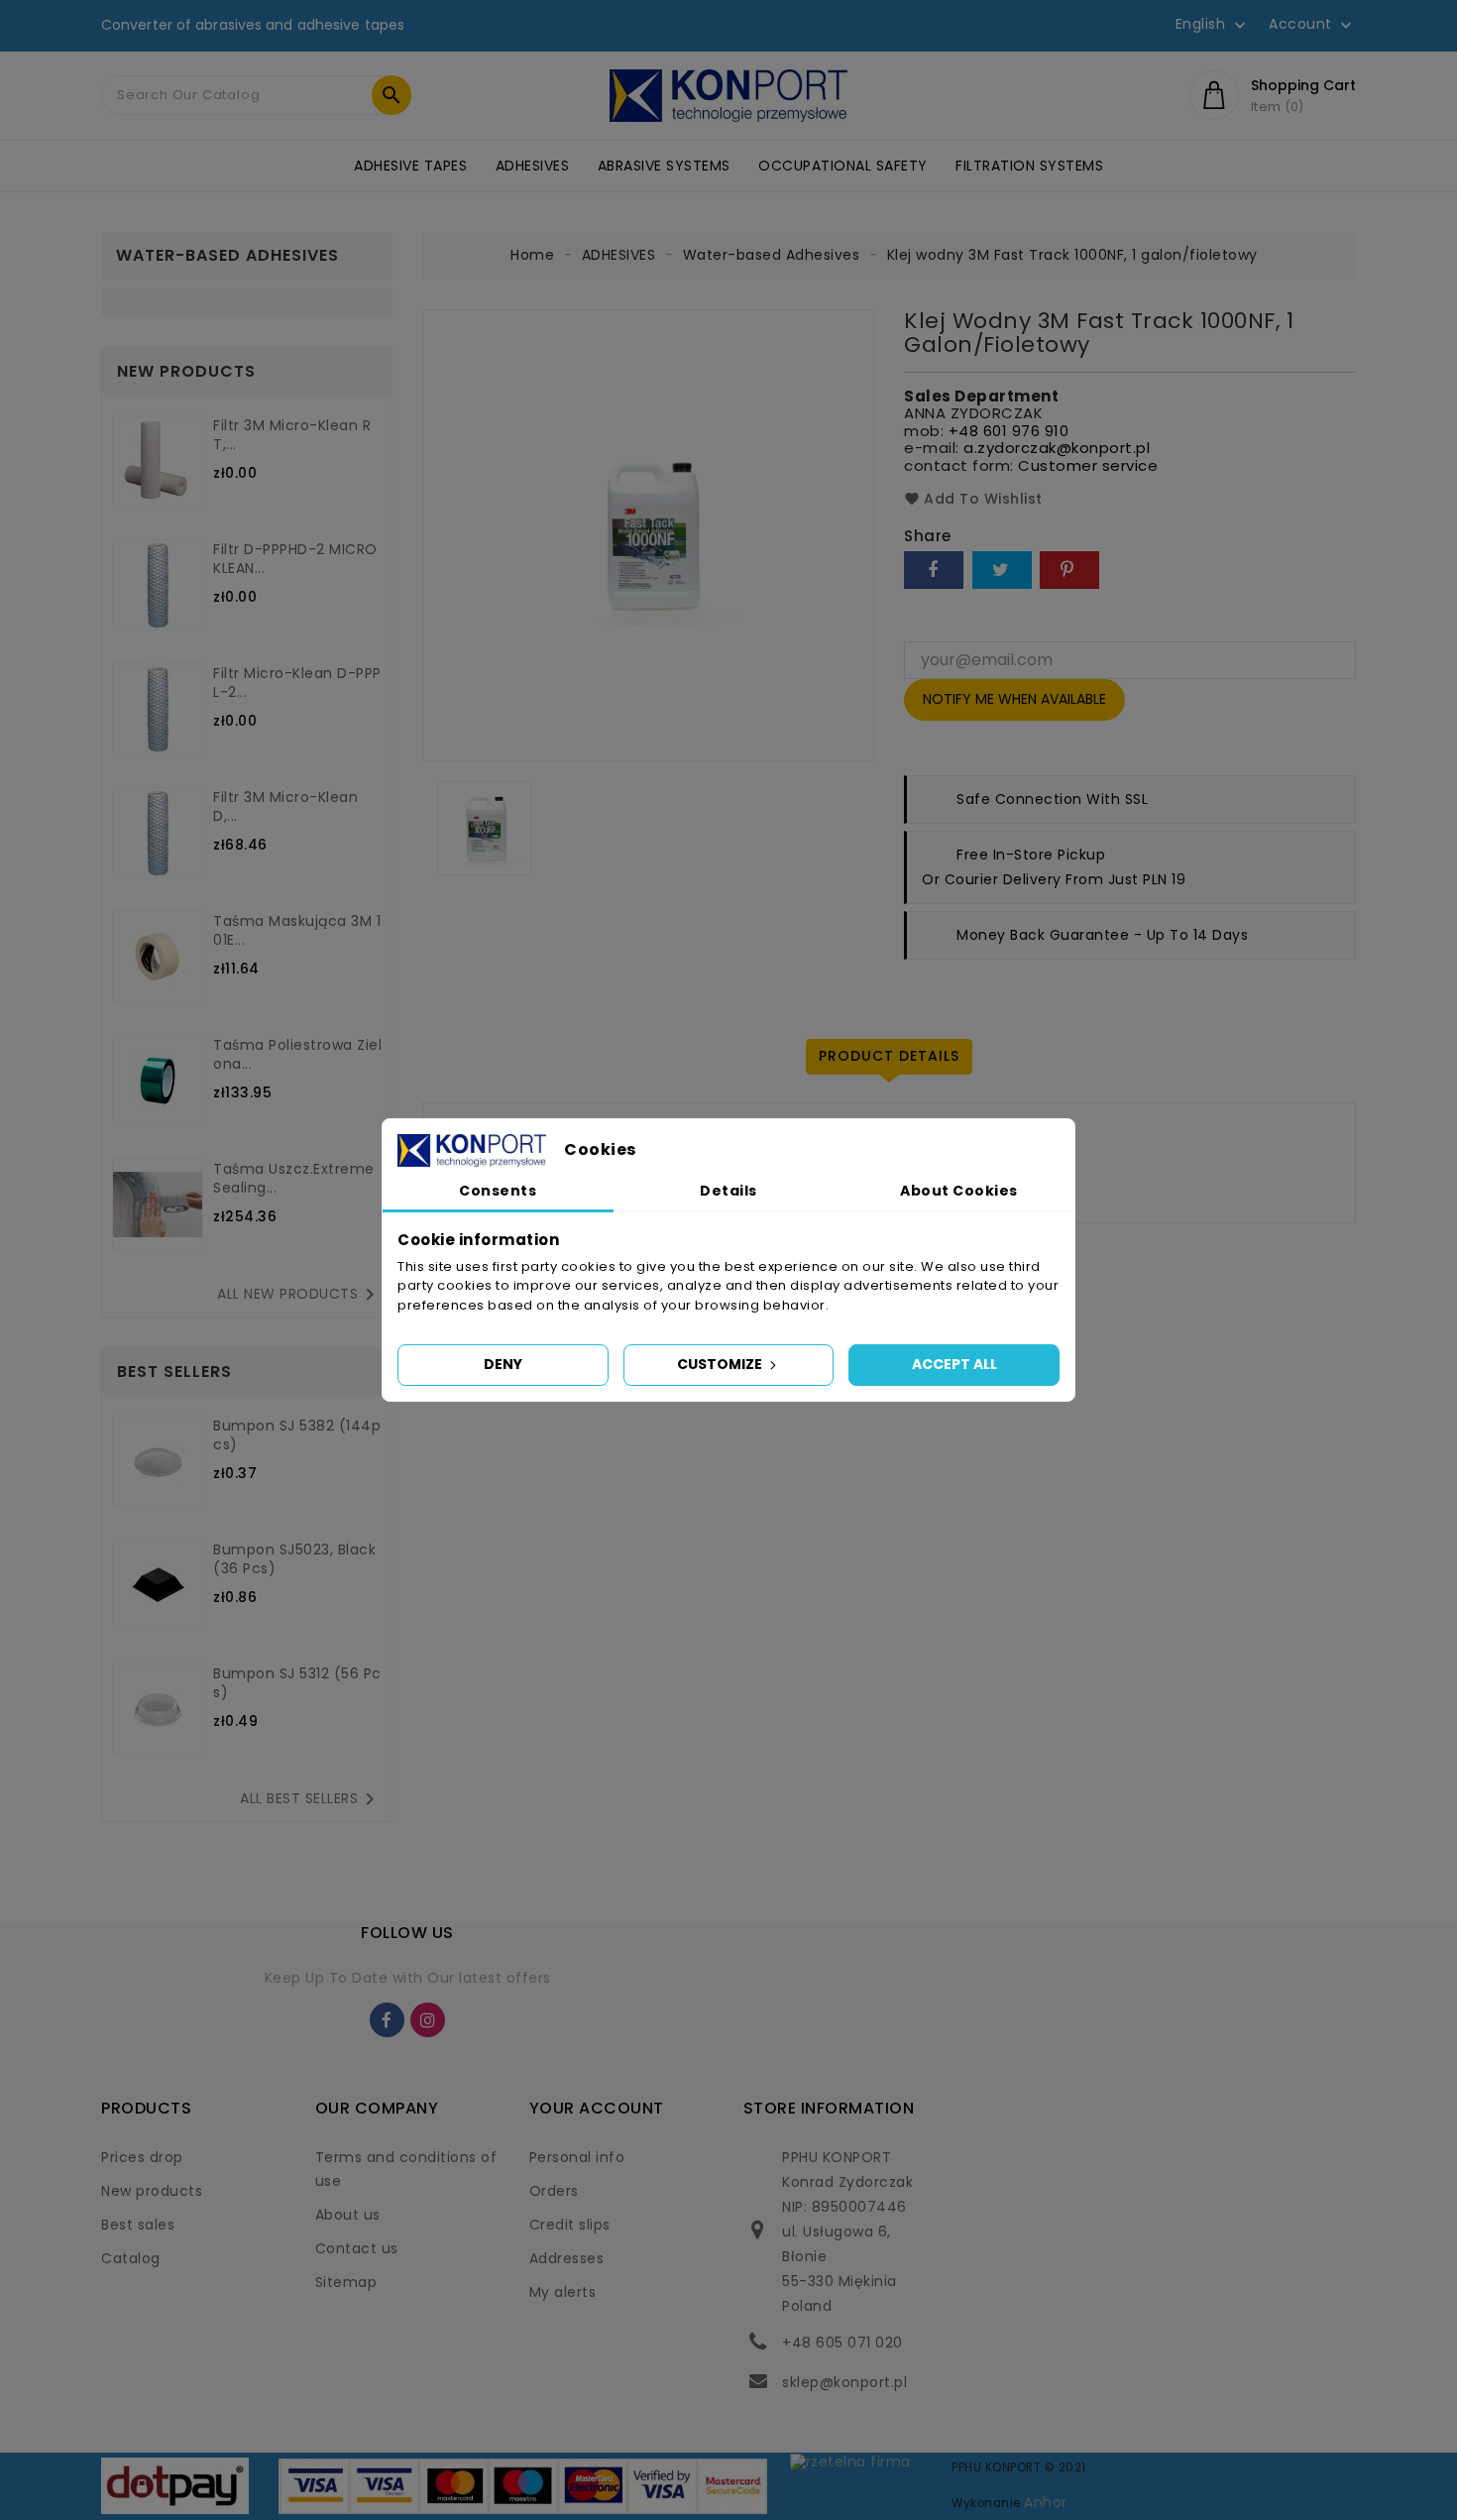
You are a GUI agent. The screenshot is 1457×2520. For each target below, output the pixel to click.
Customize (721, 1364)
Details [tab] (728, 1191)
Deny (503, 1364)
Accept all (954, 1364)
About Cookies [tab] (959, 1191)
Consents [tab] (498, 1191)
